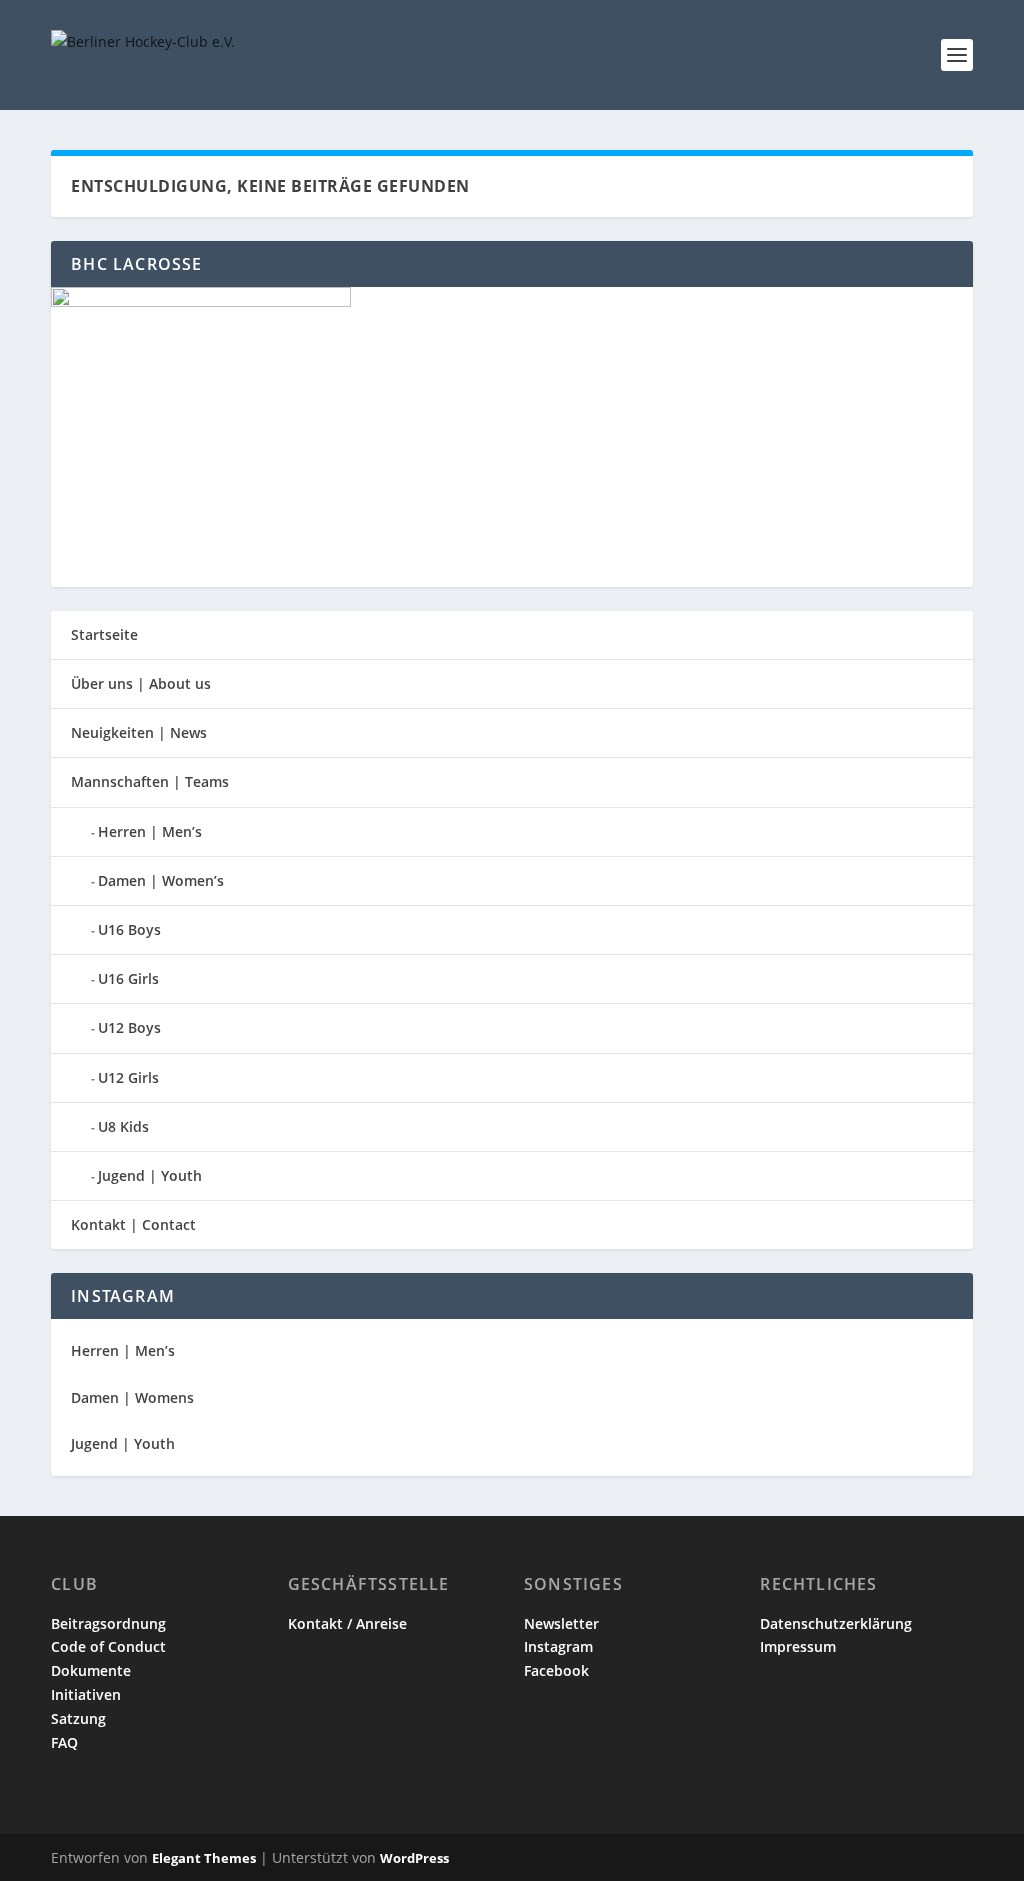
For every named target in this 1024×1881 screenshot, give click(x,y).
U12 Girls (128, 1077)
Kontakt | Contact (133, 1224)
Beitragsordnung (108, 1623)
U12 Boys (129, 1027)
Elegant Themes (204, 1858)
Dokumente (91, 1670)
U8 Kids (123, 1126)
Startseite (104, 634)
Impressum (798, 1646)
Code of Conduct (108, 1646)
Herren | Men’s (150, 831)
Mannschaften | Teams (150, 781)
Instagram (558, 1646)
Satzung (78, 1718)
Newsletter (561, 1623)
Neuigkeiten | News (139, 732)
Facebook (556, 1670)
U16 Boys (129, 929)
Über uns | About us (141, 683)
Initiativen (86, 1694)
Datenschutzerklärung (836, 1623)
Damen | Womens (132, 1397)
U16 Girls (128, 978)
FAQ (64, 1742)
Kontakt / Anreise (347, 1623)
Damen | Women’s (161, 880)
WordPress (414, 1858)
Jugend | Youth (150, 1175)
